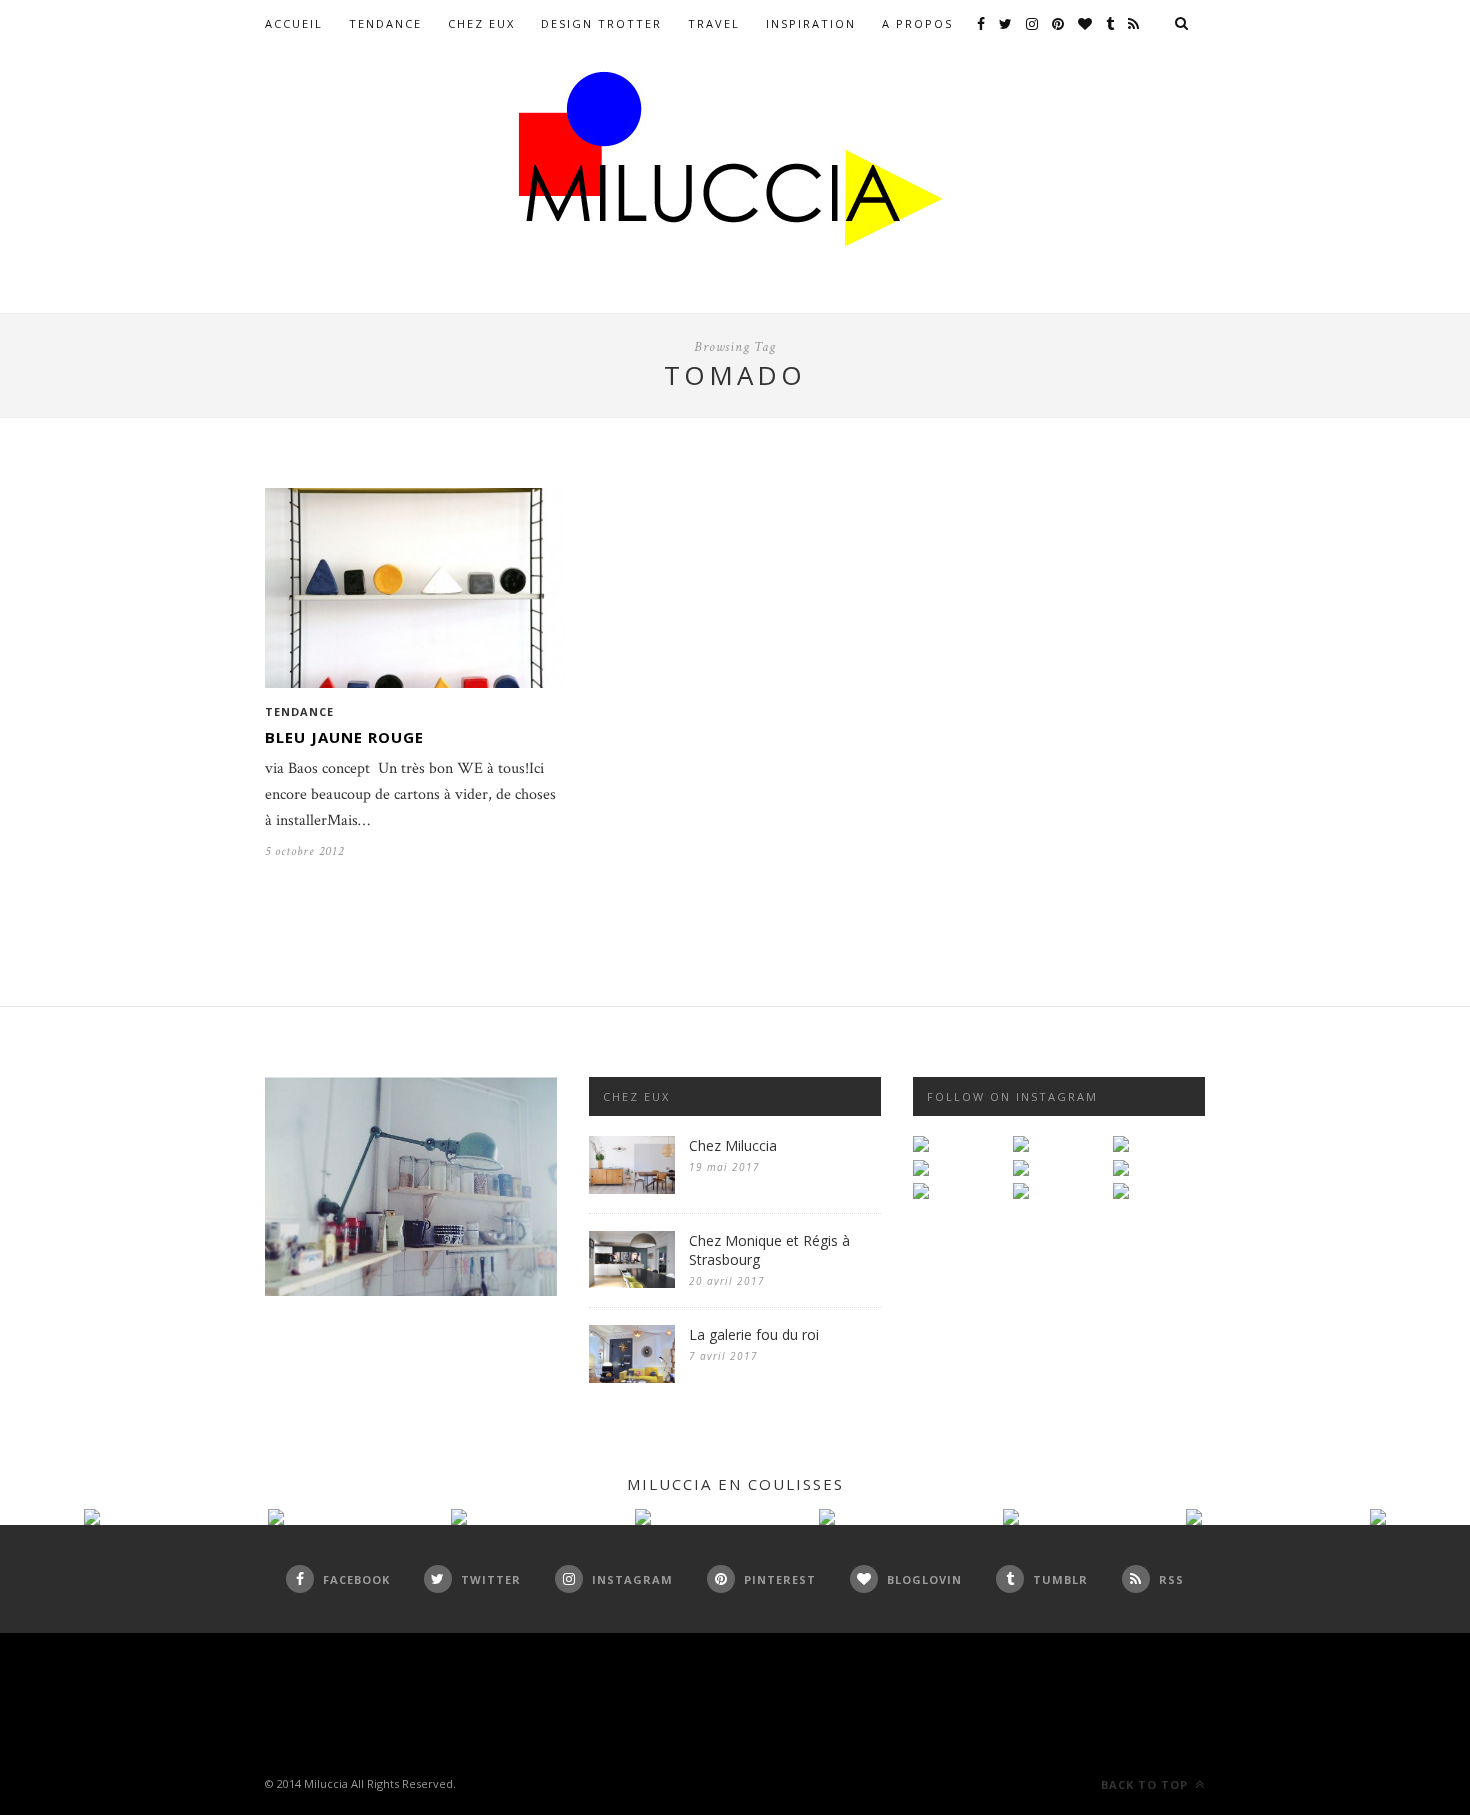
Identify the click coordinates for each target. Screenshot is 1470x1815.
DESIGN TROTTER (601, 23)
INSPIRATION (811, 23)
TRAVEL (714, 23)
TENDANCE (385, 23)
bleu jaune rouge (344, 737)
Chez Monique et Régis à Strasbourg (769, 1250)
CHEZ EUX (481, 23)
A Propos (917, 23)
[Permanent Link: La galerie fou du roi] (632, 1378)
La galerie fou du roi (754, 1334)
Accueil (294, 23)
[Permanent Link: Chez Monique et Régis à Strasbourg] (632, 1283)
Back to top (1146, 1784)
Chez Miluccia (733, 1145)
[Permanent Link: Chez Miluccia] (632, 1189)
